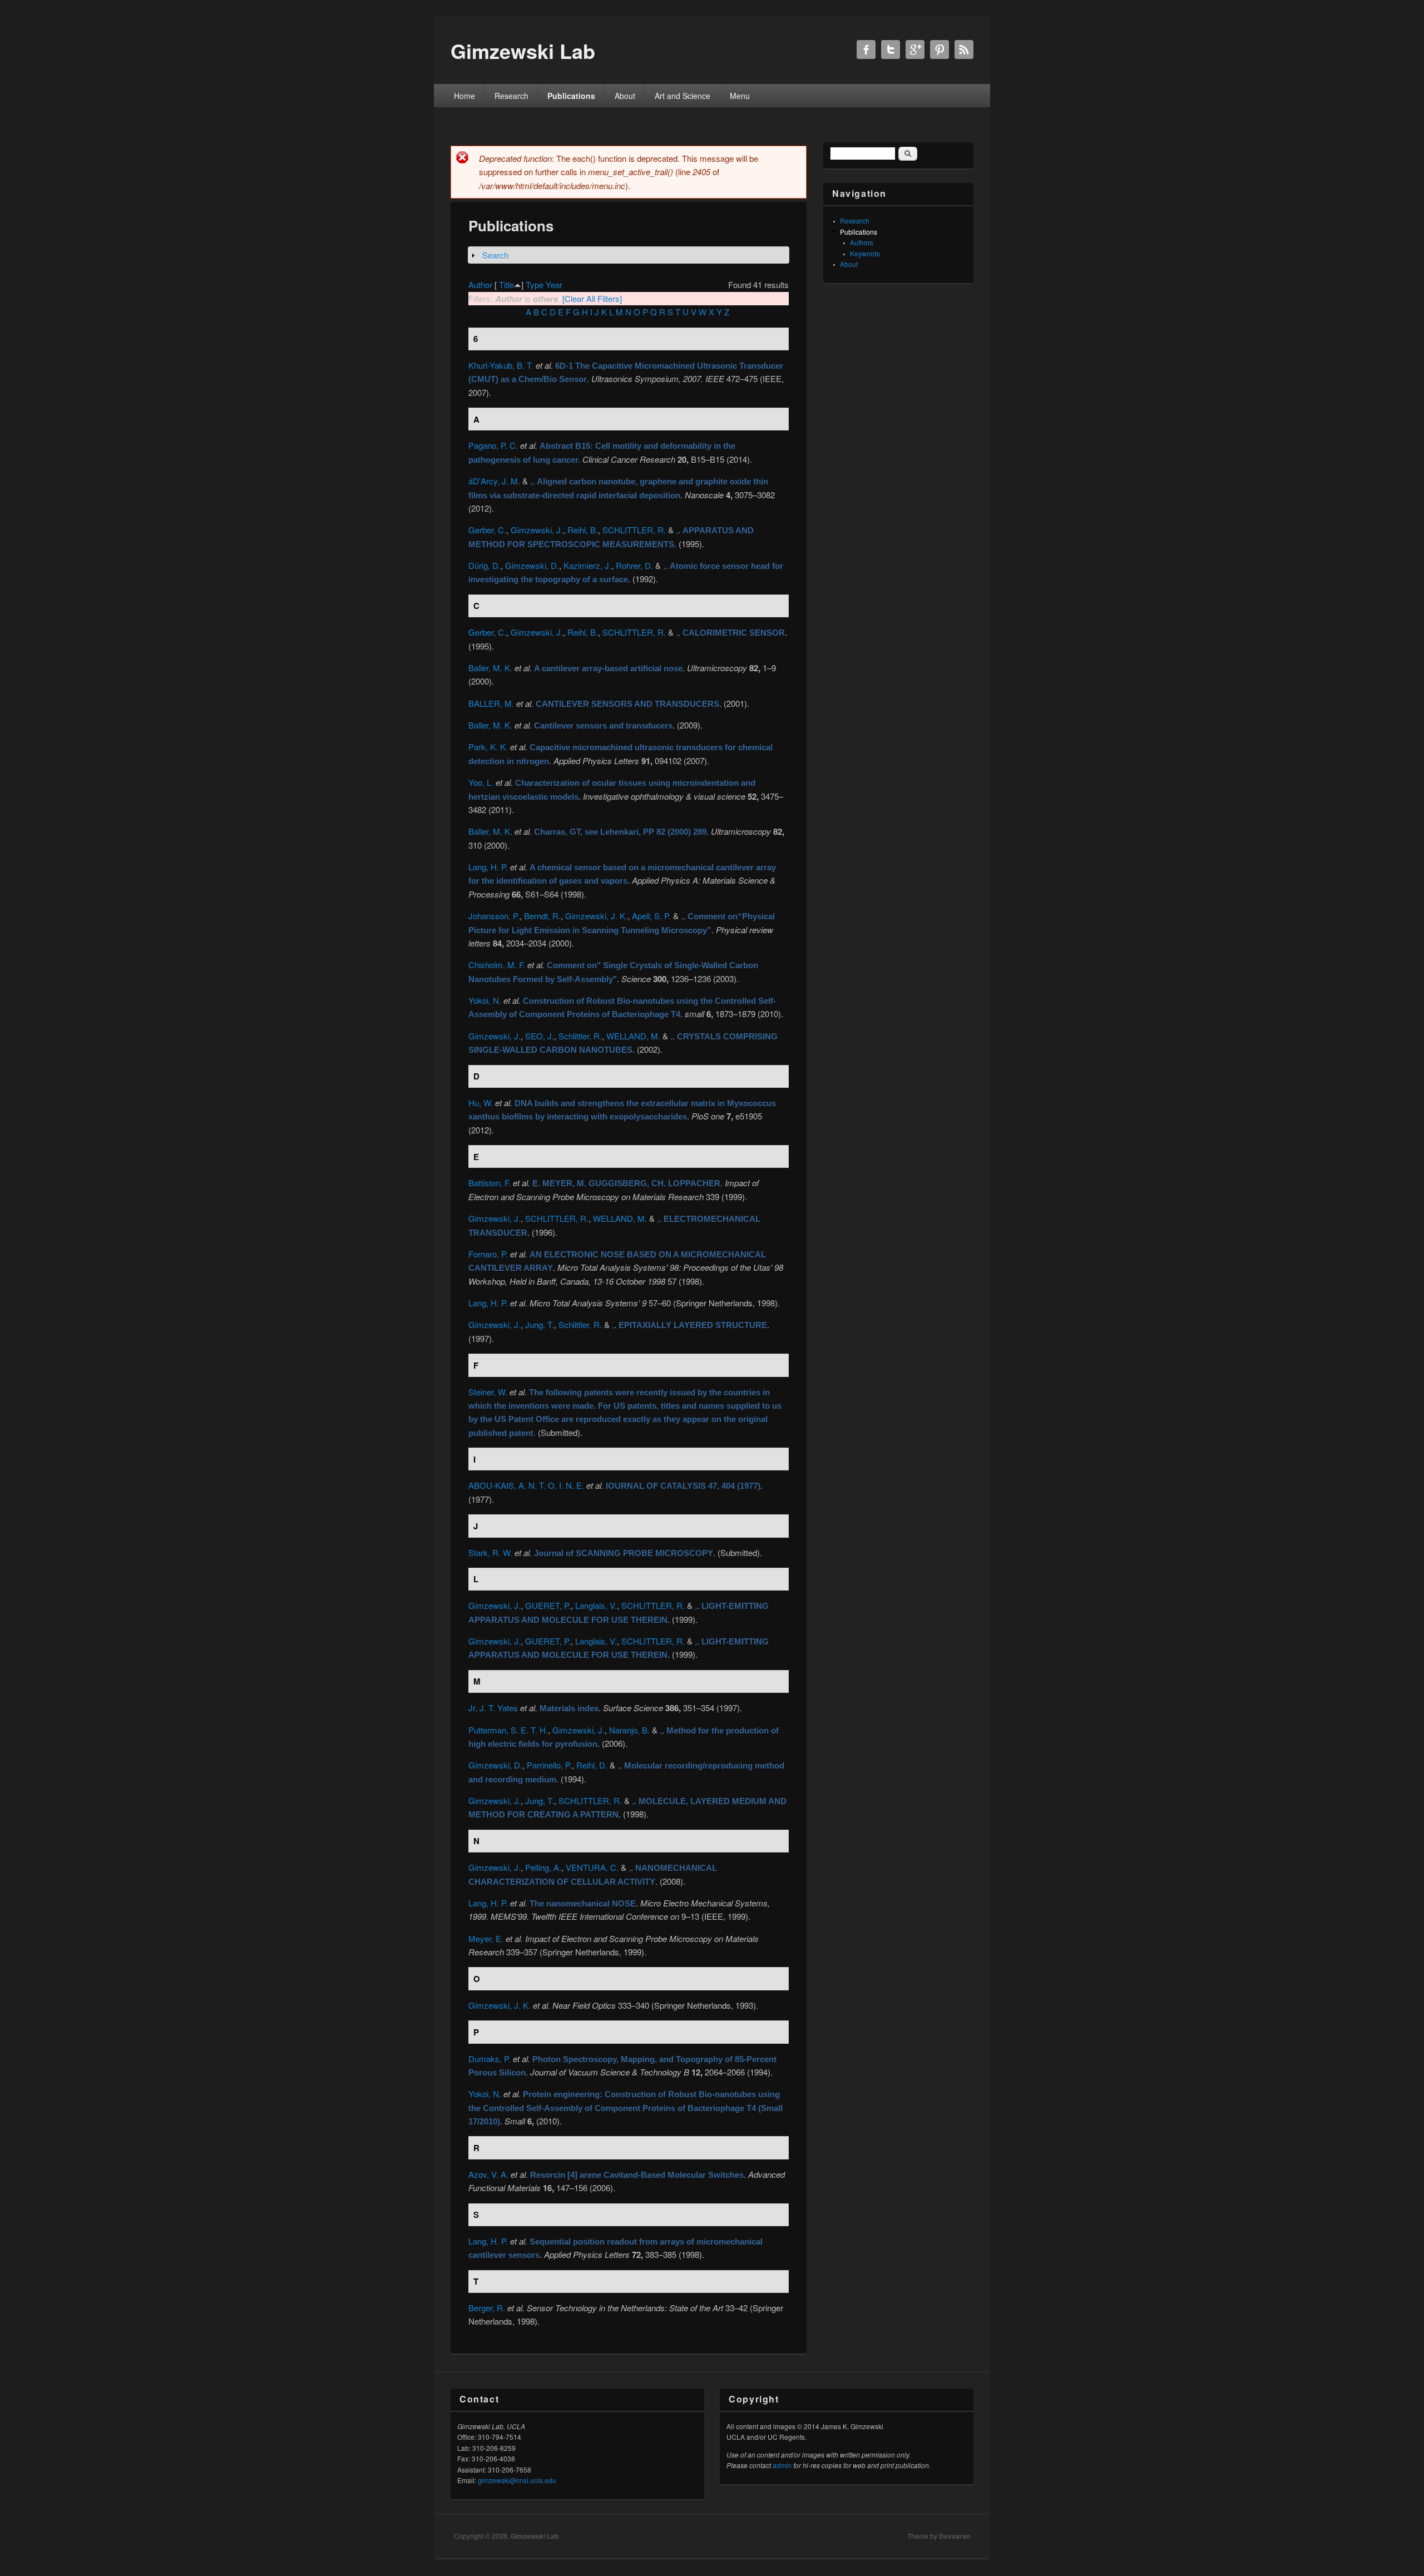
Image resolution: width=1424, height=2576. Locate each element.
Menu (740, 96)
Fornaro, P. (488, 1254)
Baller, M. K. (490, 668)
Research (511, 96)
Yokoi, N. (485, 1000)
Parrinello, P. (549, 1765)
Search (495, 255)
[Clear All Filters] (592, 298)
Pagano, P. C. (493, 445)
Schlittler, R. (580, 1036)
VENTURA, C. (592, 1867)
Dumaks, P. (489, 2059)
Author (480, 284)
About (625, 96)
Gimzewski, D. (532, 565)
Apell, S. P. (651, 916)
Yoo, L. (481, 782)
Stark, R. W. (490, 1552)
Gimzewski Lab (535, 2536)
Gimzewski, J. (537, 530)
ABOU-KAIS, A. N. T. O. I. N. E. (526, 1485)
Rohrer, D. (634, 565)
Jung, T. (540, 1324)
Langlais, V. (596, 1605)
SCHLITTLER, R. (634, 530)
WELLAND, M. (633, 1036)
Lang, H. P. (488, 867)
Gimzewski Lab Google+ (915, 49)
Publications (571, 96)
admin (782, 2465)
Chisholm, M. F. (497, 965)
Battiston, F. (489, 1183)
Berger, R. (487, 2308)
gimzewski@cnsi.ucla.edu (517, 2480)
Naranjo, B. (629, 1730)
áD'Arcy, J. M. (494, 481)
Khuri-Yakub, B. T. (501, 365)
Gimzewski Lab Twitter (891, 49)
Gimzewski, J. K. (596, 916)
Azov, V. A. (488, 2174)
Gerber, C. (487, 530)
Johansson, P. (494, 916)
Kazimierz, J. (587, 565)
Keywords (865, 253)
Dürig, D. (484, 565)
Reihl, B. (583, 530)
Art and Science (683, 96)
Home (464, 96)
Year (554, 284)
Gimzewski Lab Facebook (866, 49)
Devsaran (955, 2536)
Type (535, 284)
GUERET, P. (548, 1605)
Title (506, 284)
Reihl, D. (592, 1765)
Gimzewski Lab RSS (964, 49)
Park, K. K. (488, 747)
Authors (862, 242)
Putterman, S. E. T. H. (508, 1730)
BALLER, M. (491, 703)
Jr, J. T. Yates (493, 1708)
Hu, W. (481, 1103)
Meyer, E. (486, 1938)
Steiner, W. (488, 1392)
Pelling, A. (543, 1867)
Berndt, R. (542, 916)
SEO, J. (540, 1036)
